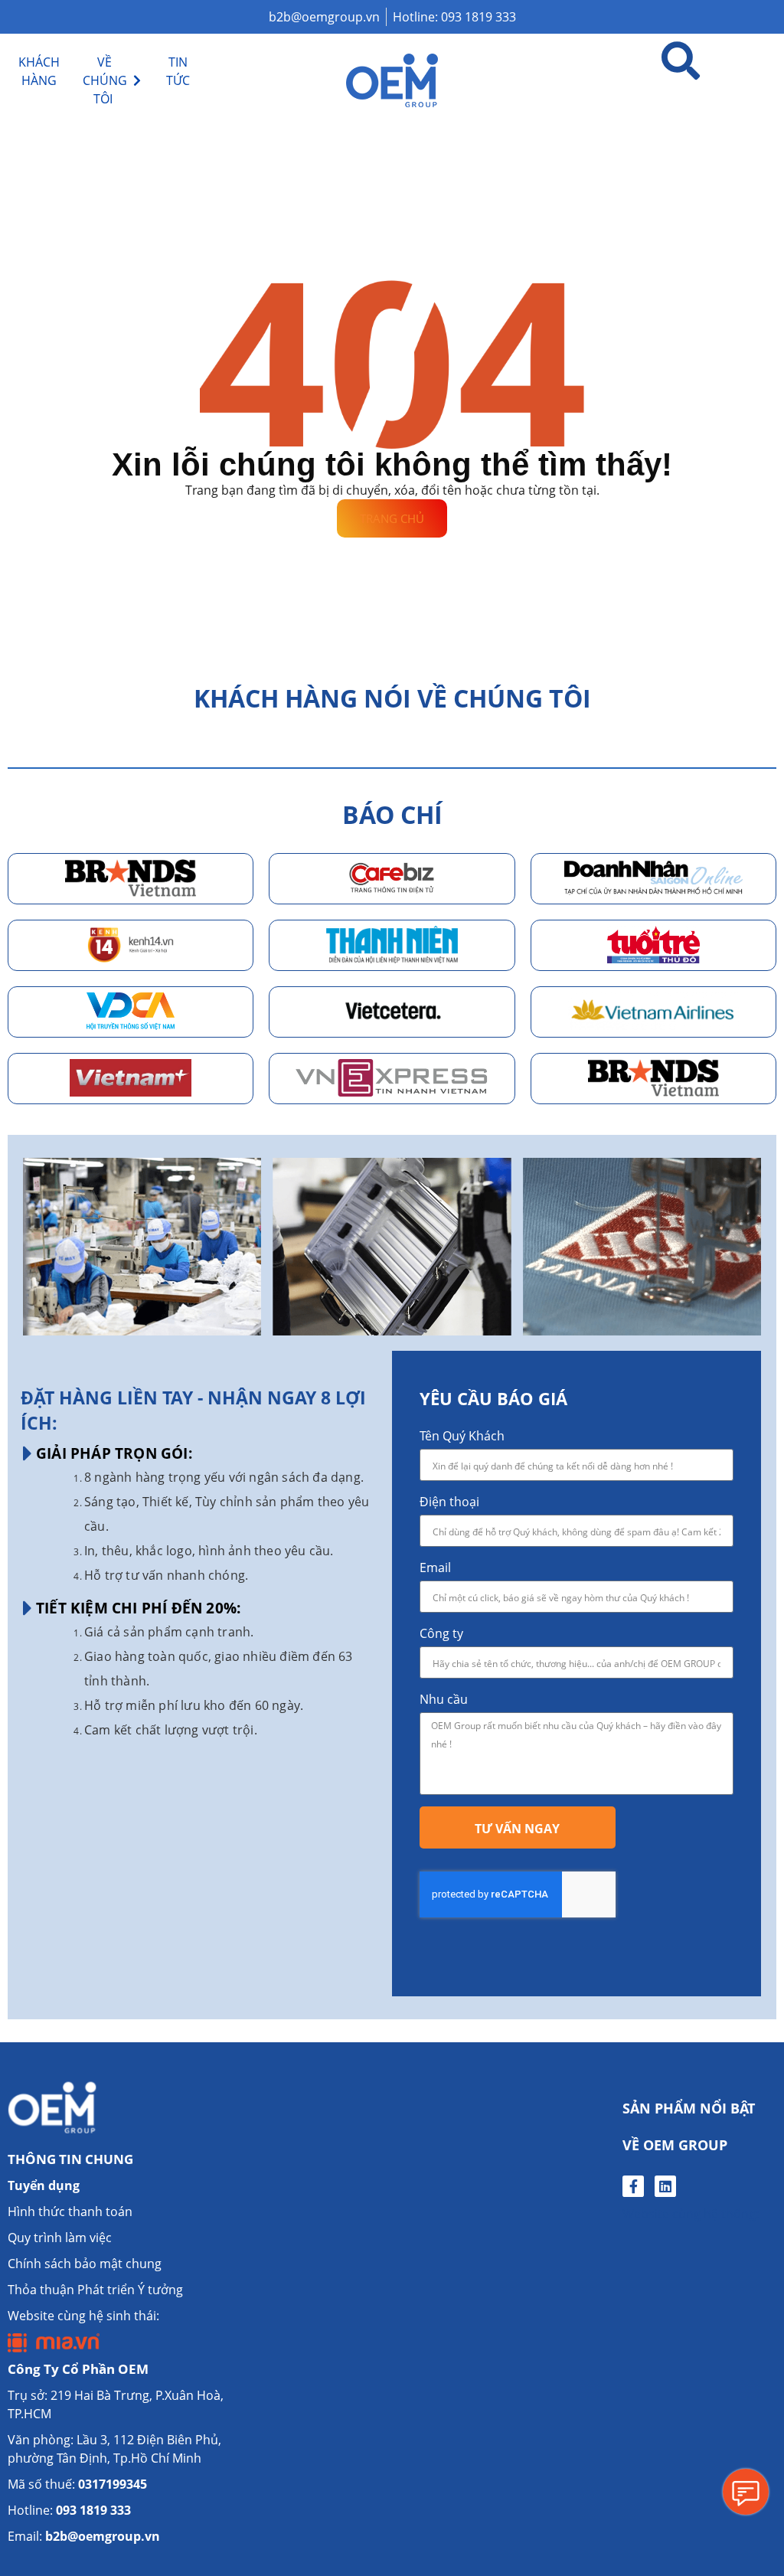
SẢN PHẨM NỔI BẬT (689, 2108)
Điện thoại (449, 1502)
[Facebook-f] (633, 2186)
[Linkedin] (665, 2186)
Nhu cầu (444, 1699)
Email (435, 1568)
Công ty (441, 1633)
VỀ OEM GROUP (675, 2145)
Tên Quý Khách (462, 1436)
